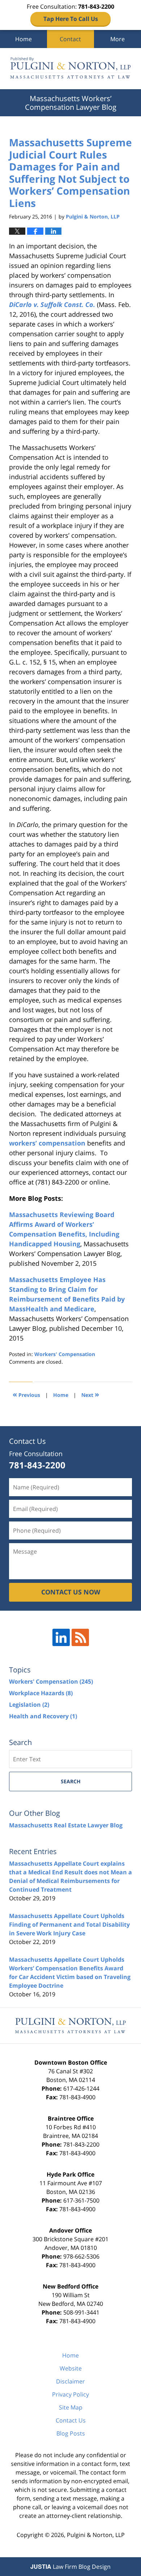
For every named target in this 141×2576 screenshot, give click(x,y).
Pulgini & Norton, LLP (96, 2535)
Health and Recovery (43, 1716)
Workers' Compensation (65, 1354)
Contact (70, 39)
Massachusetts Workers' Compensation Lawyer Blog (70, 69)
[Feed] (80, 1637)
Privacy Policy (70, 2394)
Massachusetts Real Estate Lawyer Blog (66, 1825)
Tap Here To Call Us (71, 19)
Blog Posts (71, 2433)
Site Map (71, 2407)
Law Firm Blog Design (70, 2567)
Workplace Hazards (41, 1693)
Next (90, 1394)
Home (23, 39)
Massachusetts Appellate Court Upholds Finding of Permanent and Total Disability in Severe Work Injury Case (69, 1925)
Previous (26, 1394)
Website (71, 2368)
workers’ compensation (47, 1143)
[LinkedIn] (61, 1637)
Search (71, 1781)
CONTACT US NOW (71, 1592)
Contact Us (71, 2420)
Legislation (29, 1705)
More (117, 39)
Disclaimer (70, 2381)
